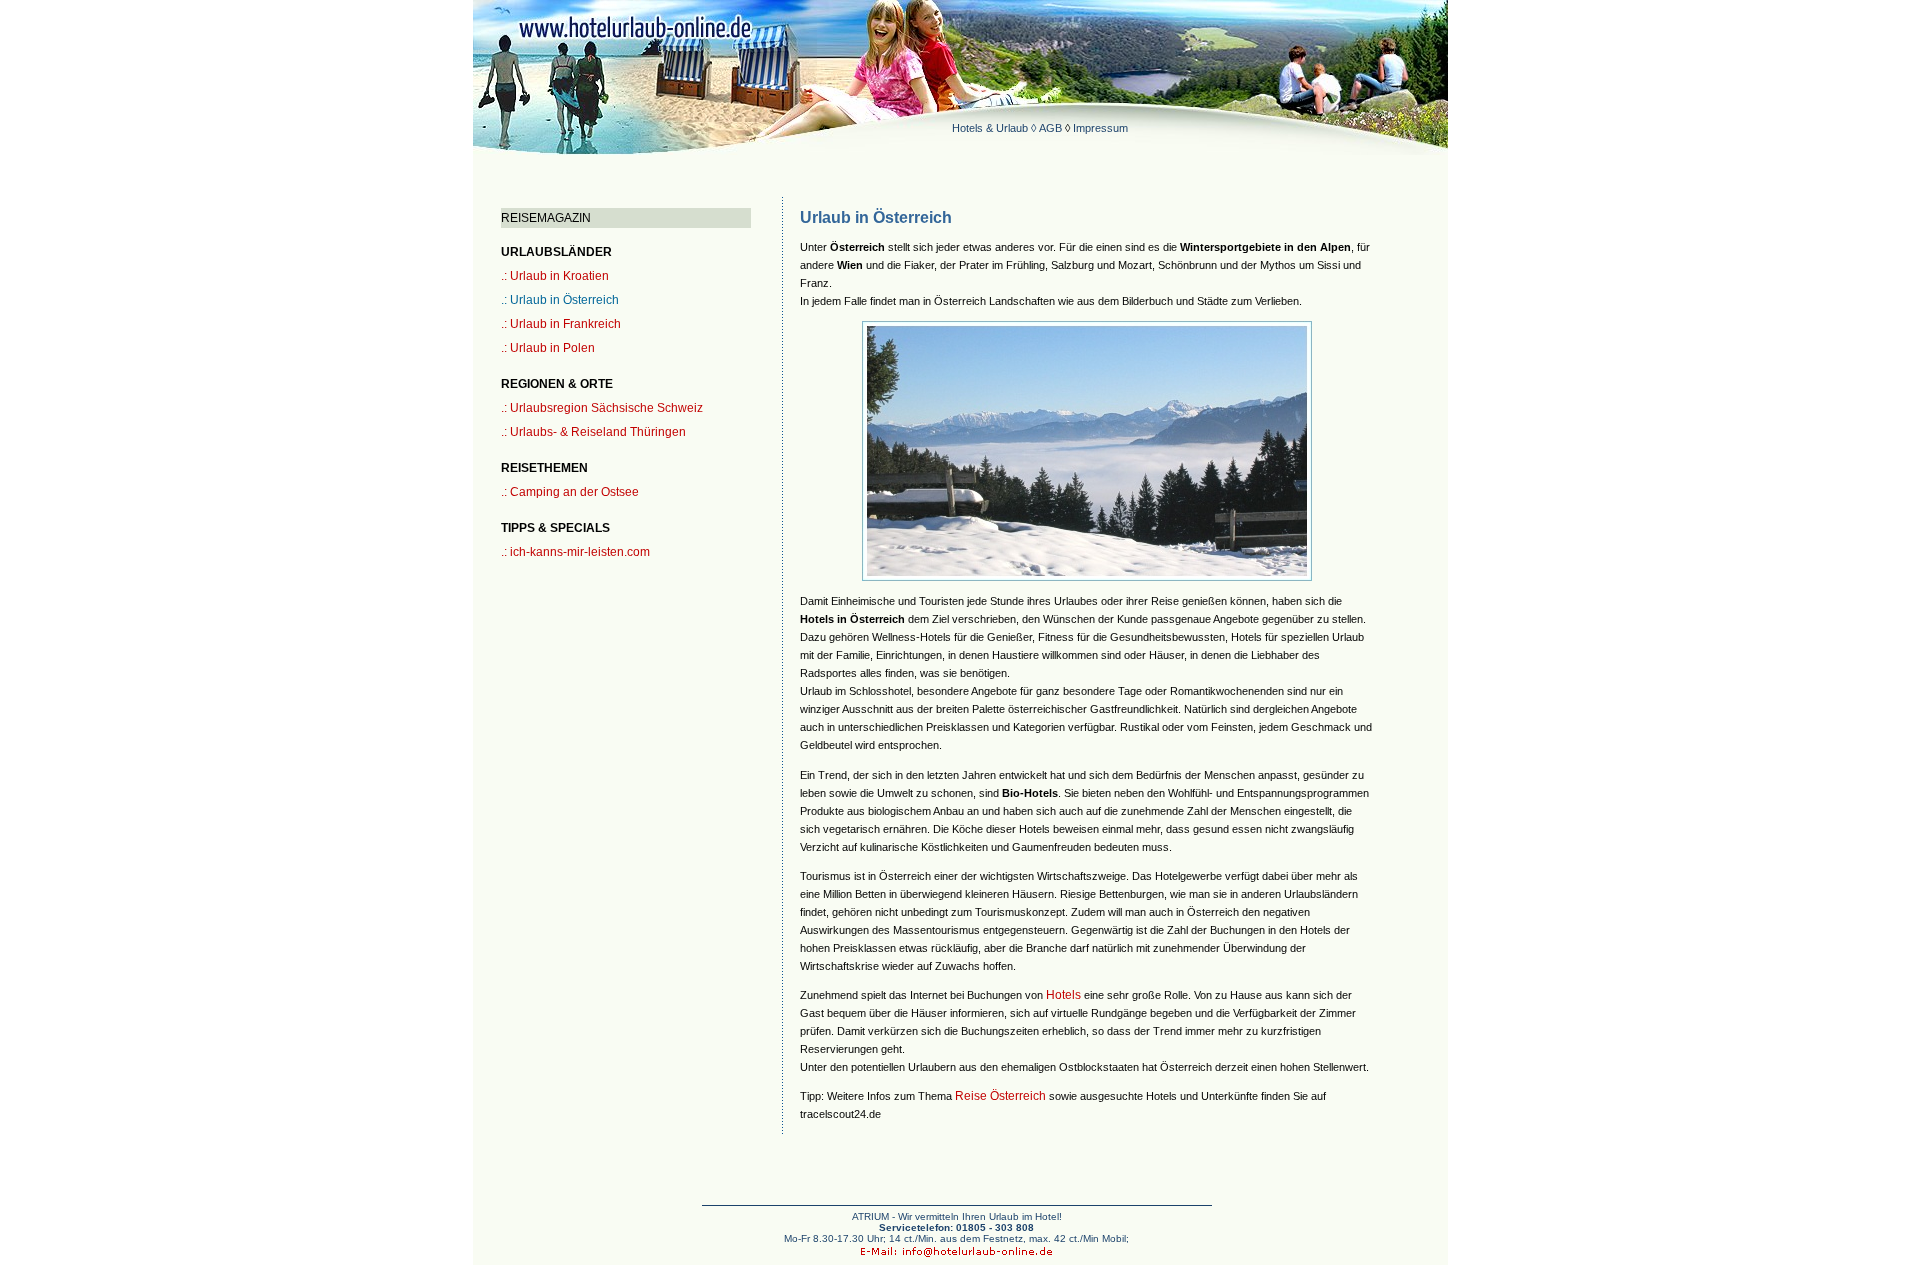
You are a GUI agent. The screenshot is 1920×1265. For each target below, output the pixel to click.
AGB (1050, 128)
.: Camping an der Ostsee (570, 492)
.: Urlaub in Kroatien (555, 276)
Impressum (1100, 128)
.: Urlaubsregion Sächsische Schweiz (602, 408)
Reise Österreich (1000, 1096)
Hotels (1063, 995)
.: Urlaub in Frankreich (561, 324)
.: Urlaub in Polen (548, 348)
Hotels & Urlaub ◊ (995, 128)
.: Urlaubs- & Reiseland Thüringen (593, 432)
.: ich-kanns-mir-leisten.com (575, 552)
